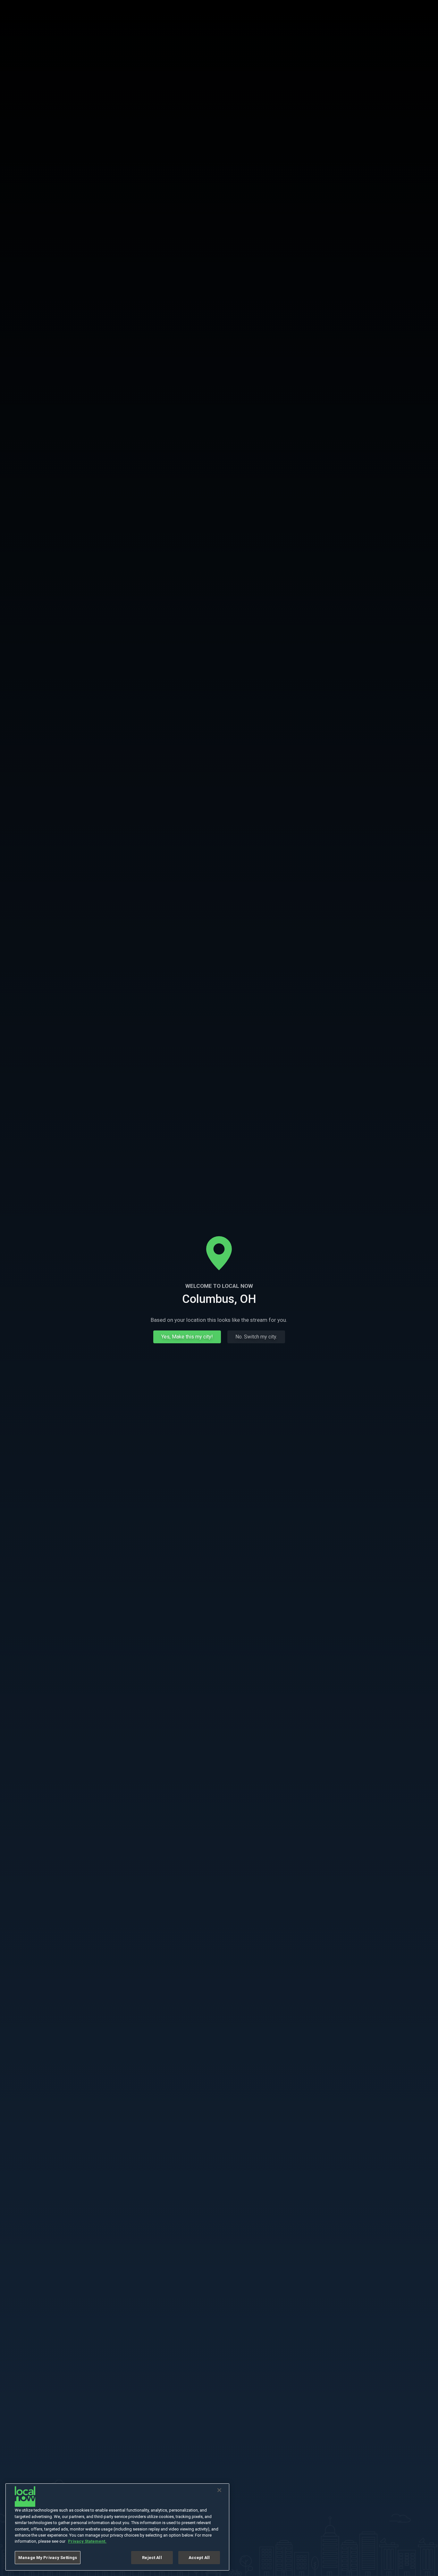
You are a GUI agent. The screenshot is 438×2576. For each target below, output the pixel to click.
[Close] (219, 2490)
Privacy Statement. (87, 2542)
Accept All (199, 2558)
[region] (117, 2527)
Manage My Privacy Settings (48, 2558)
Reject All (152, 2558)
